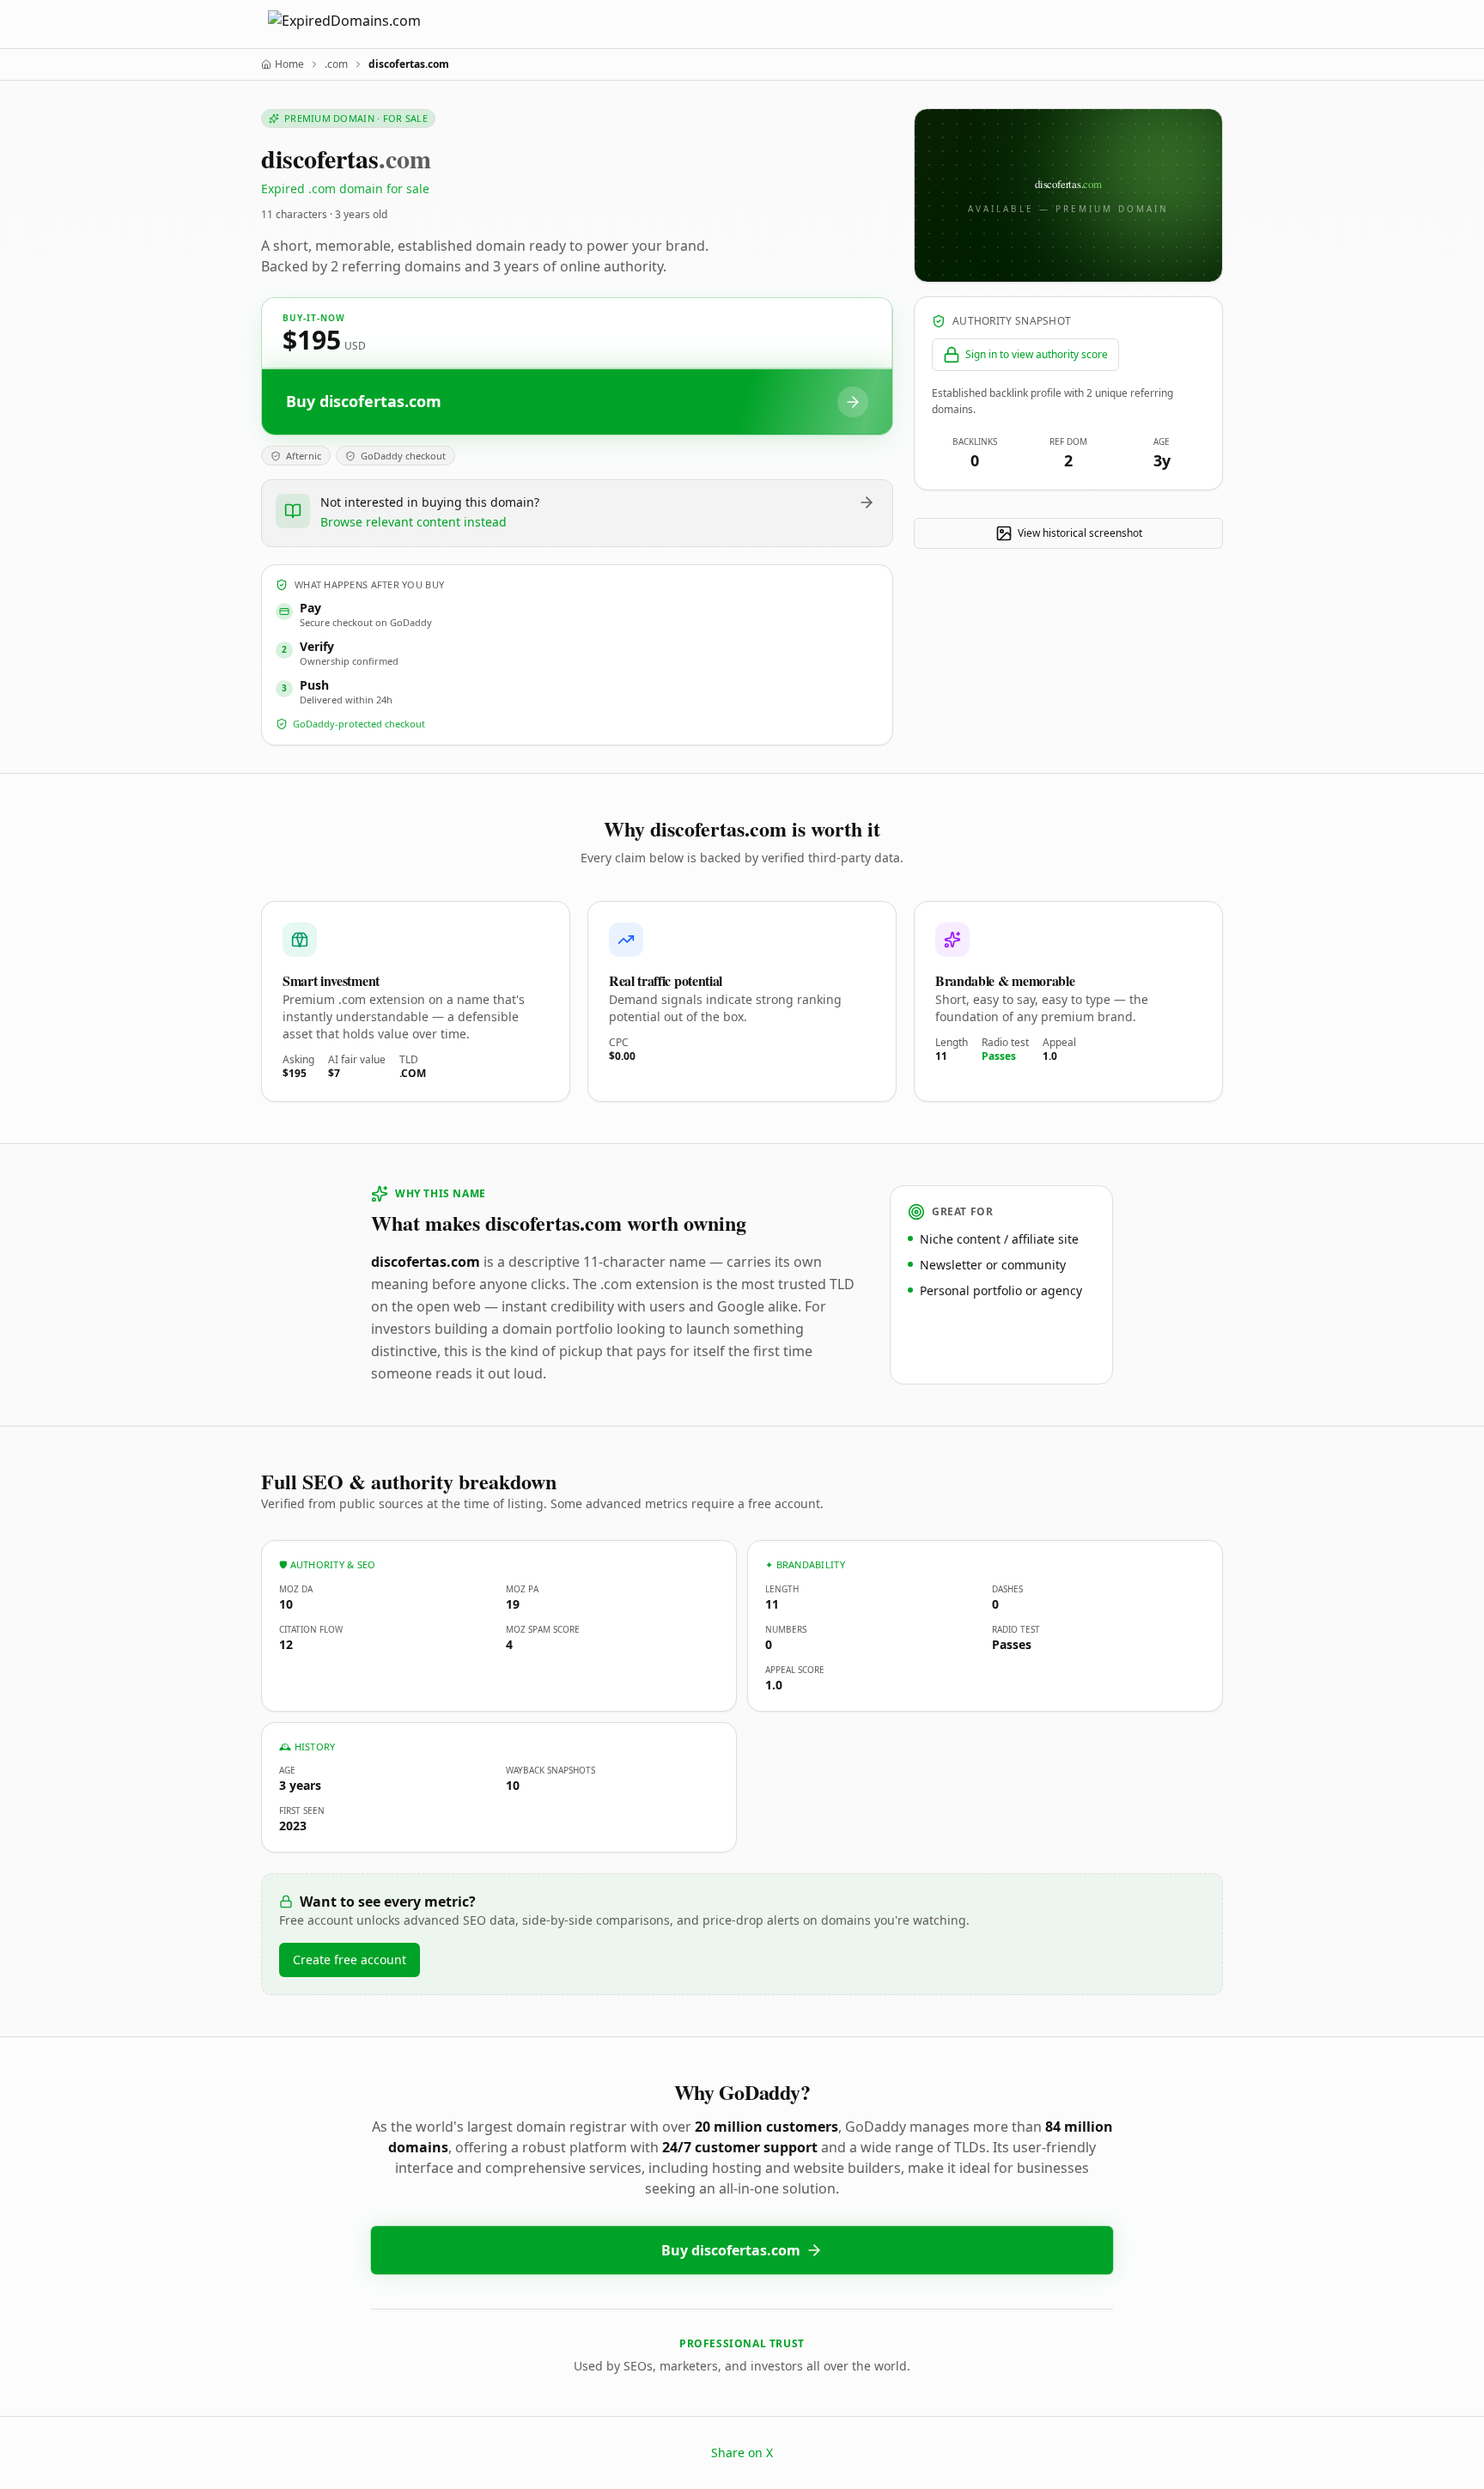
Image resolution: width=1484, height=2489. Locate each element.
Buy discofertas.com (731, 2250)
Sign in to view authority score (1037, 354)
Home (289, 64)
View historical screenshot (1080, 533)
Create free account (350, 1960)
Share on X (742, 2452)
